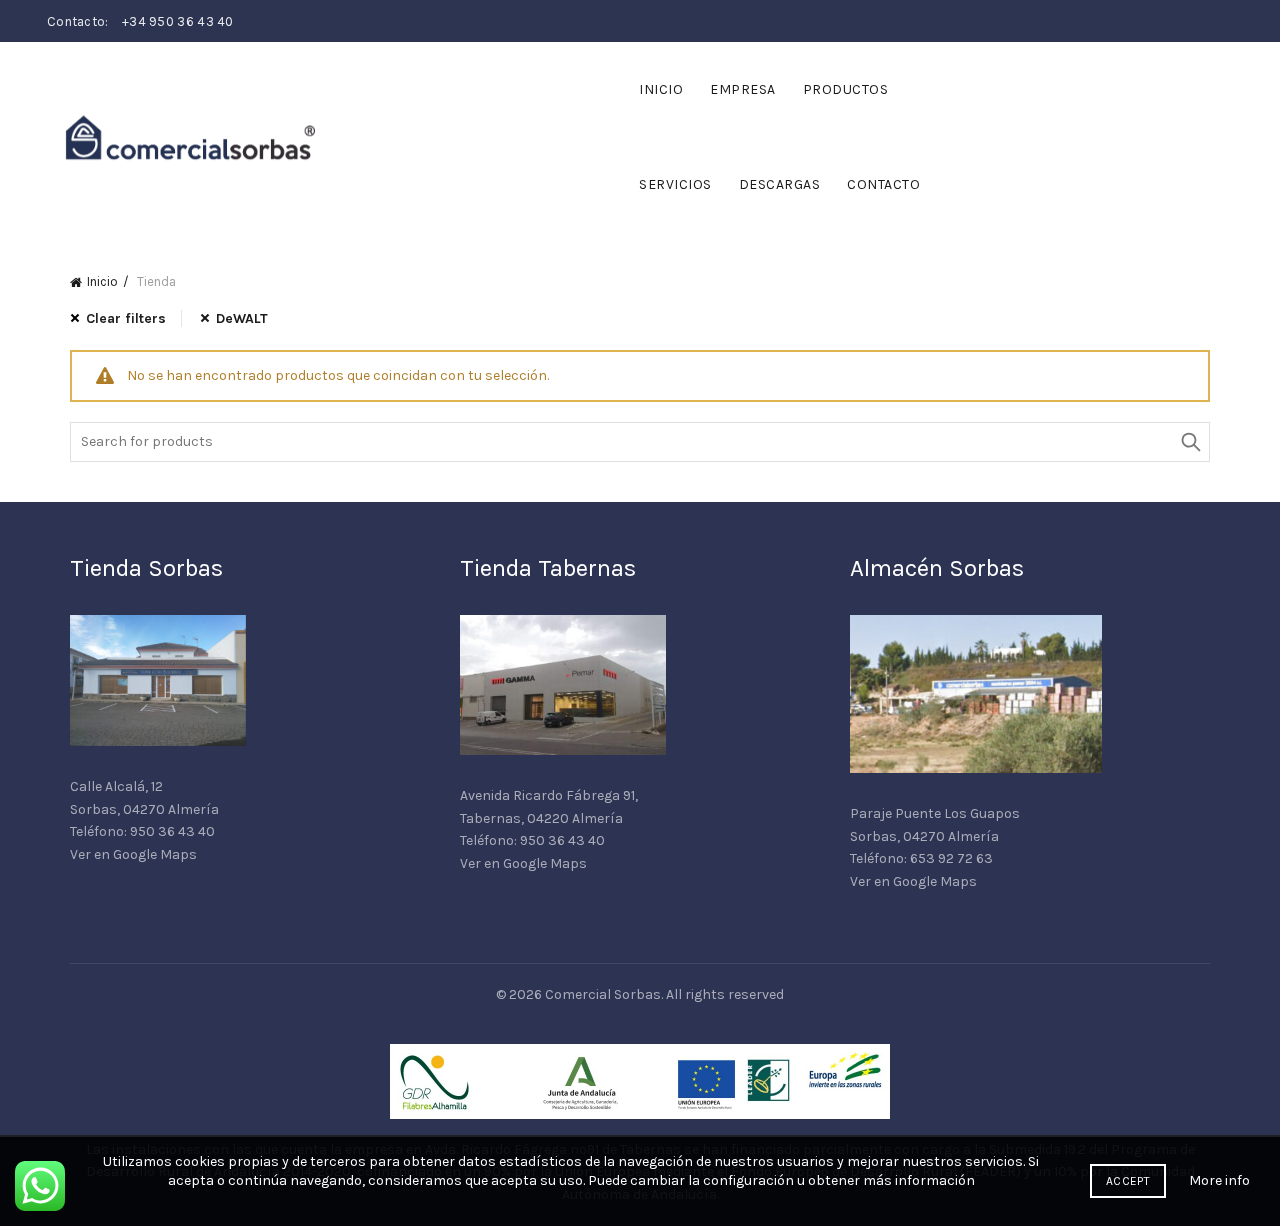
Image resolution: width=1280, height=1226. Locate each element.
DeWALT (242, 318)
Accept (1128, 1181)
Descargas (780, 184)
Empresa (743, 89)
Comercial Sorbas (603, 994)
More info (1219, 1180)
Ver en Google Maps (133, 854)
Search (1190, 442)
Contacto (883, 184)
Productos (846, 89)
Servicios (675, 184)
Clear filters (126, 318)
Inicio (661, 89)
